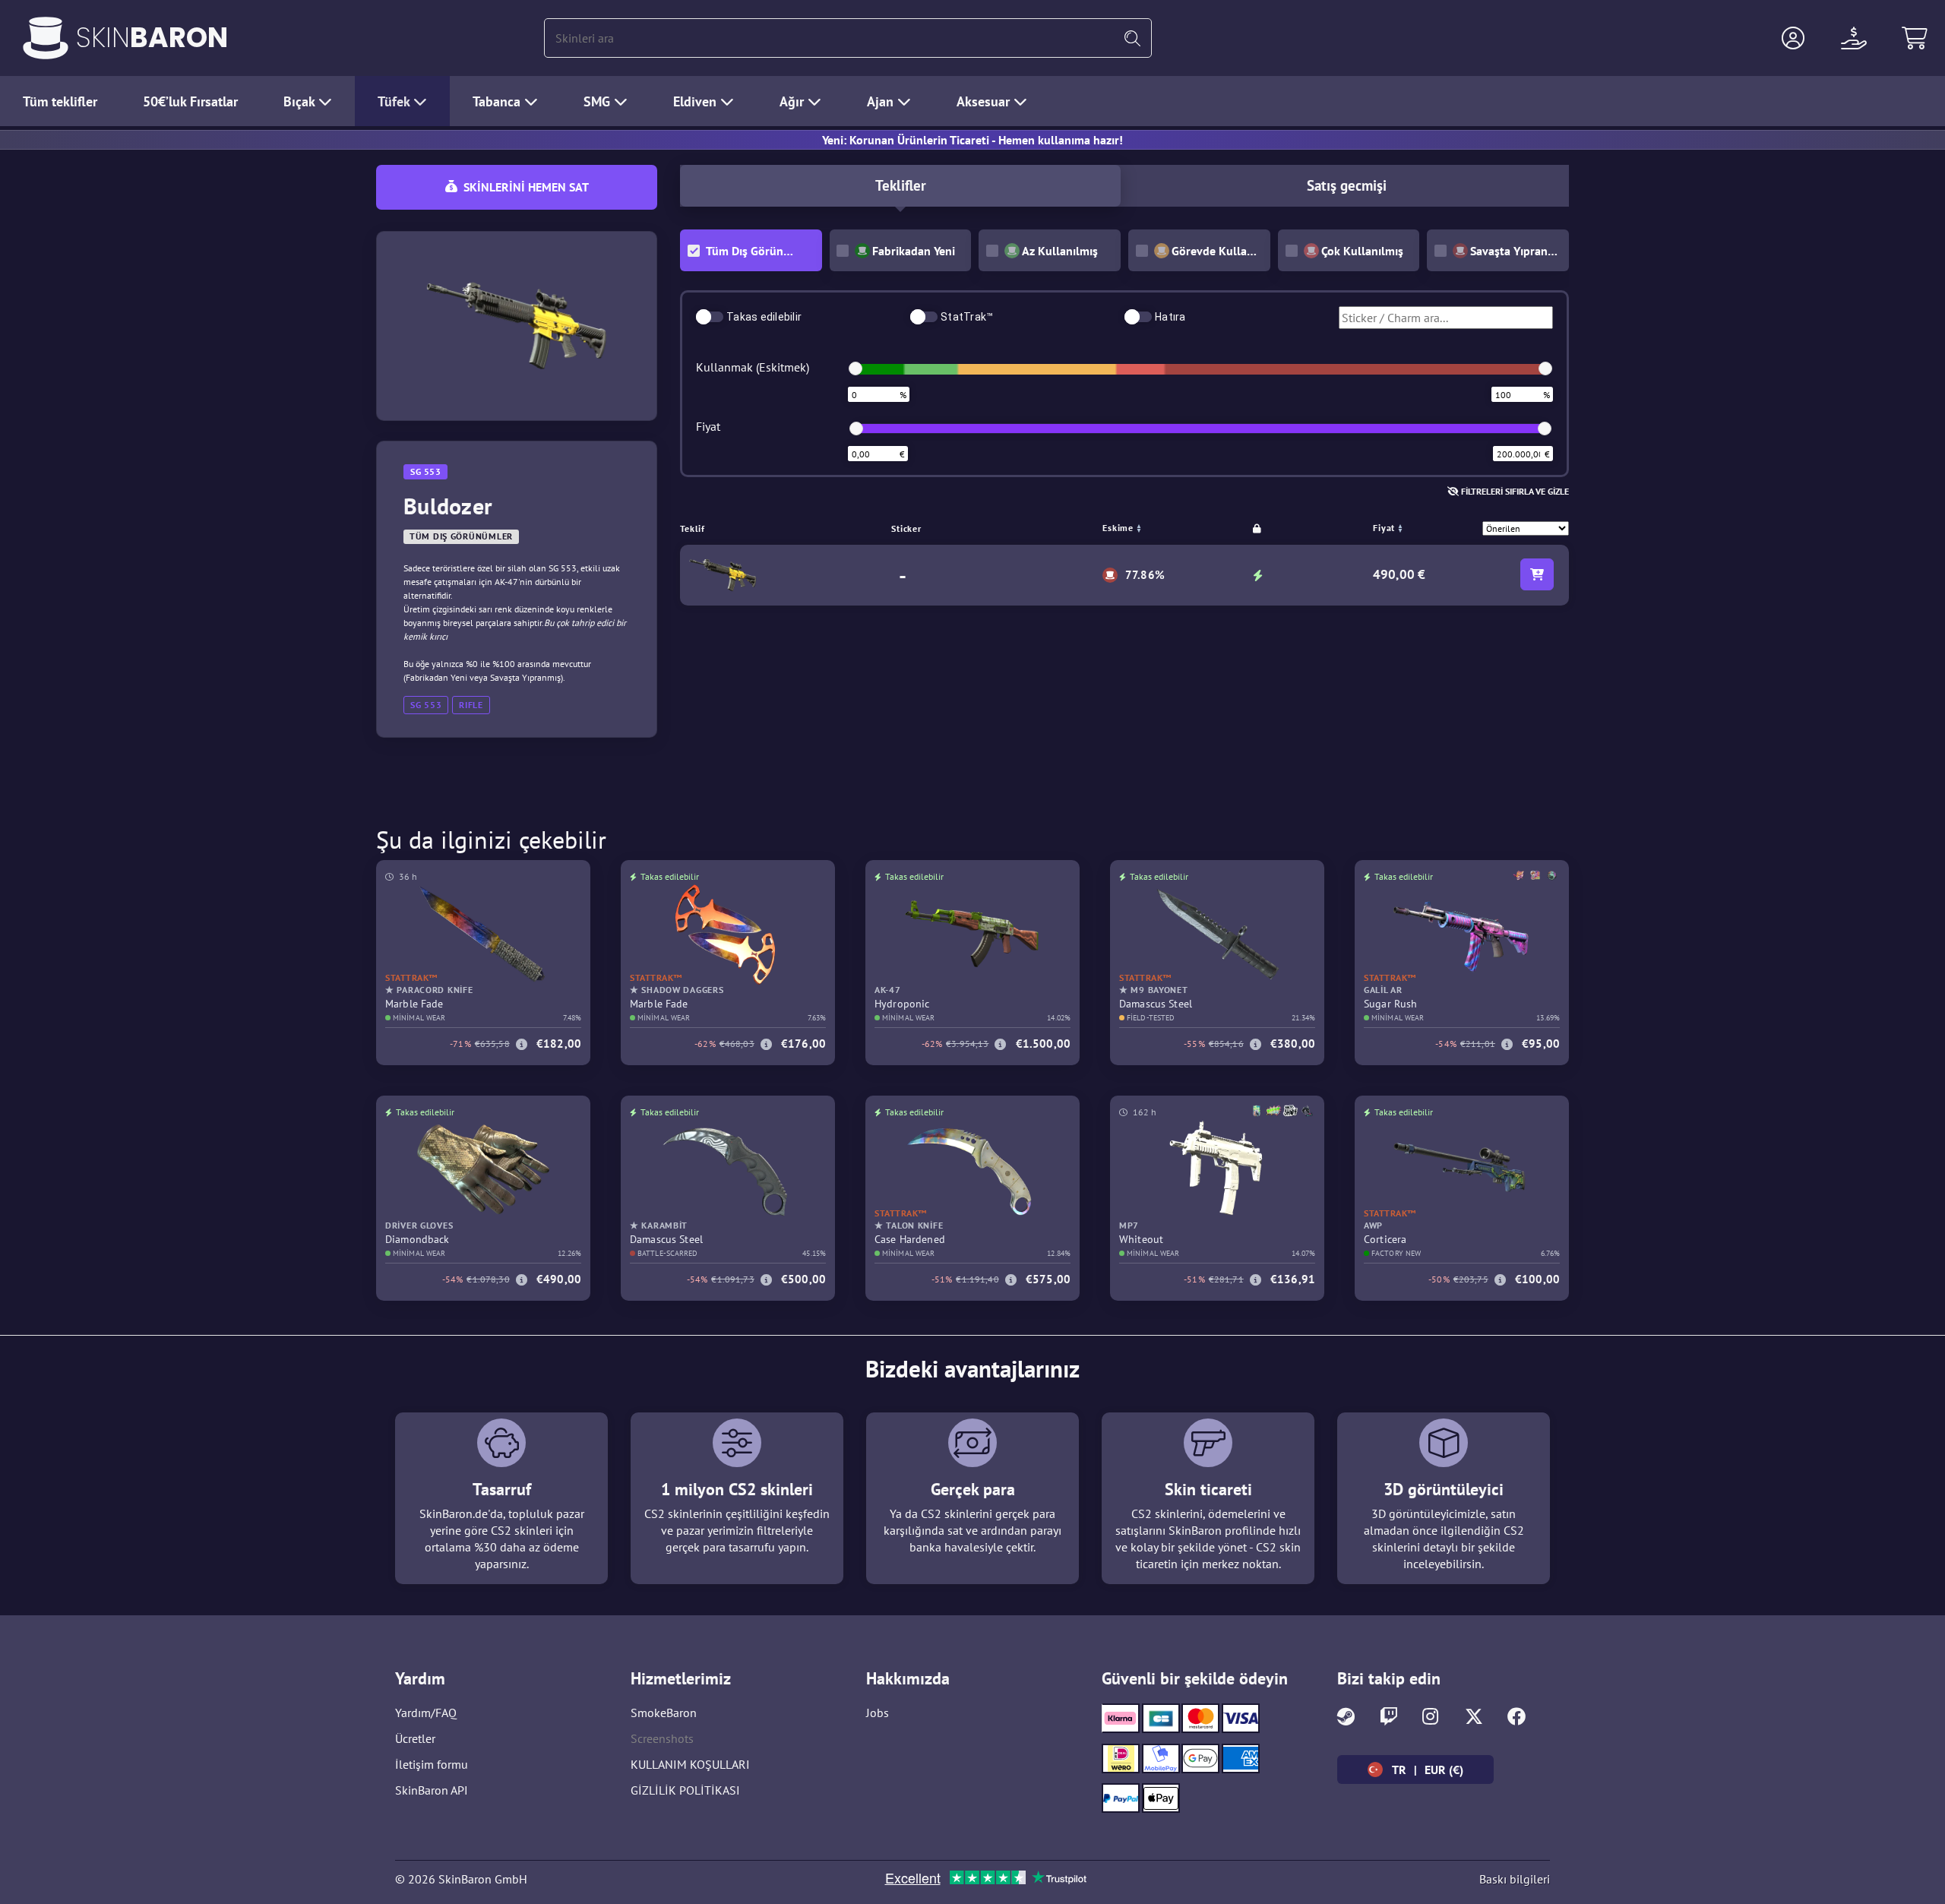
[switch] (710, 317)
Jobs (878, 1713)
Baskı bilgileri (1515, 1879)
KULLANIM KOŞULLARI (690, 1764)
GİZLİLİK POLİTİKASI (685, 1790)
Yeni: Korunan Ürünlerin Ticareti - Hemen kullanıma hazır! (972, 140)
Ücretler (415, 1738)
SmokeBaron (664, 1713)
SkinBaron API (432, 1790)
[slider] (855, 368)
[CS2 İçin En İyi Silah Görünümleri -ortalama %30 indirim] (46, 38)
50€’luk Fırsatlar (190, 101)
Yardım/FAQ (426, 1713)
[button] (1793, 38)
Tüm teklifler (60, 101)
